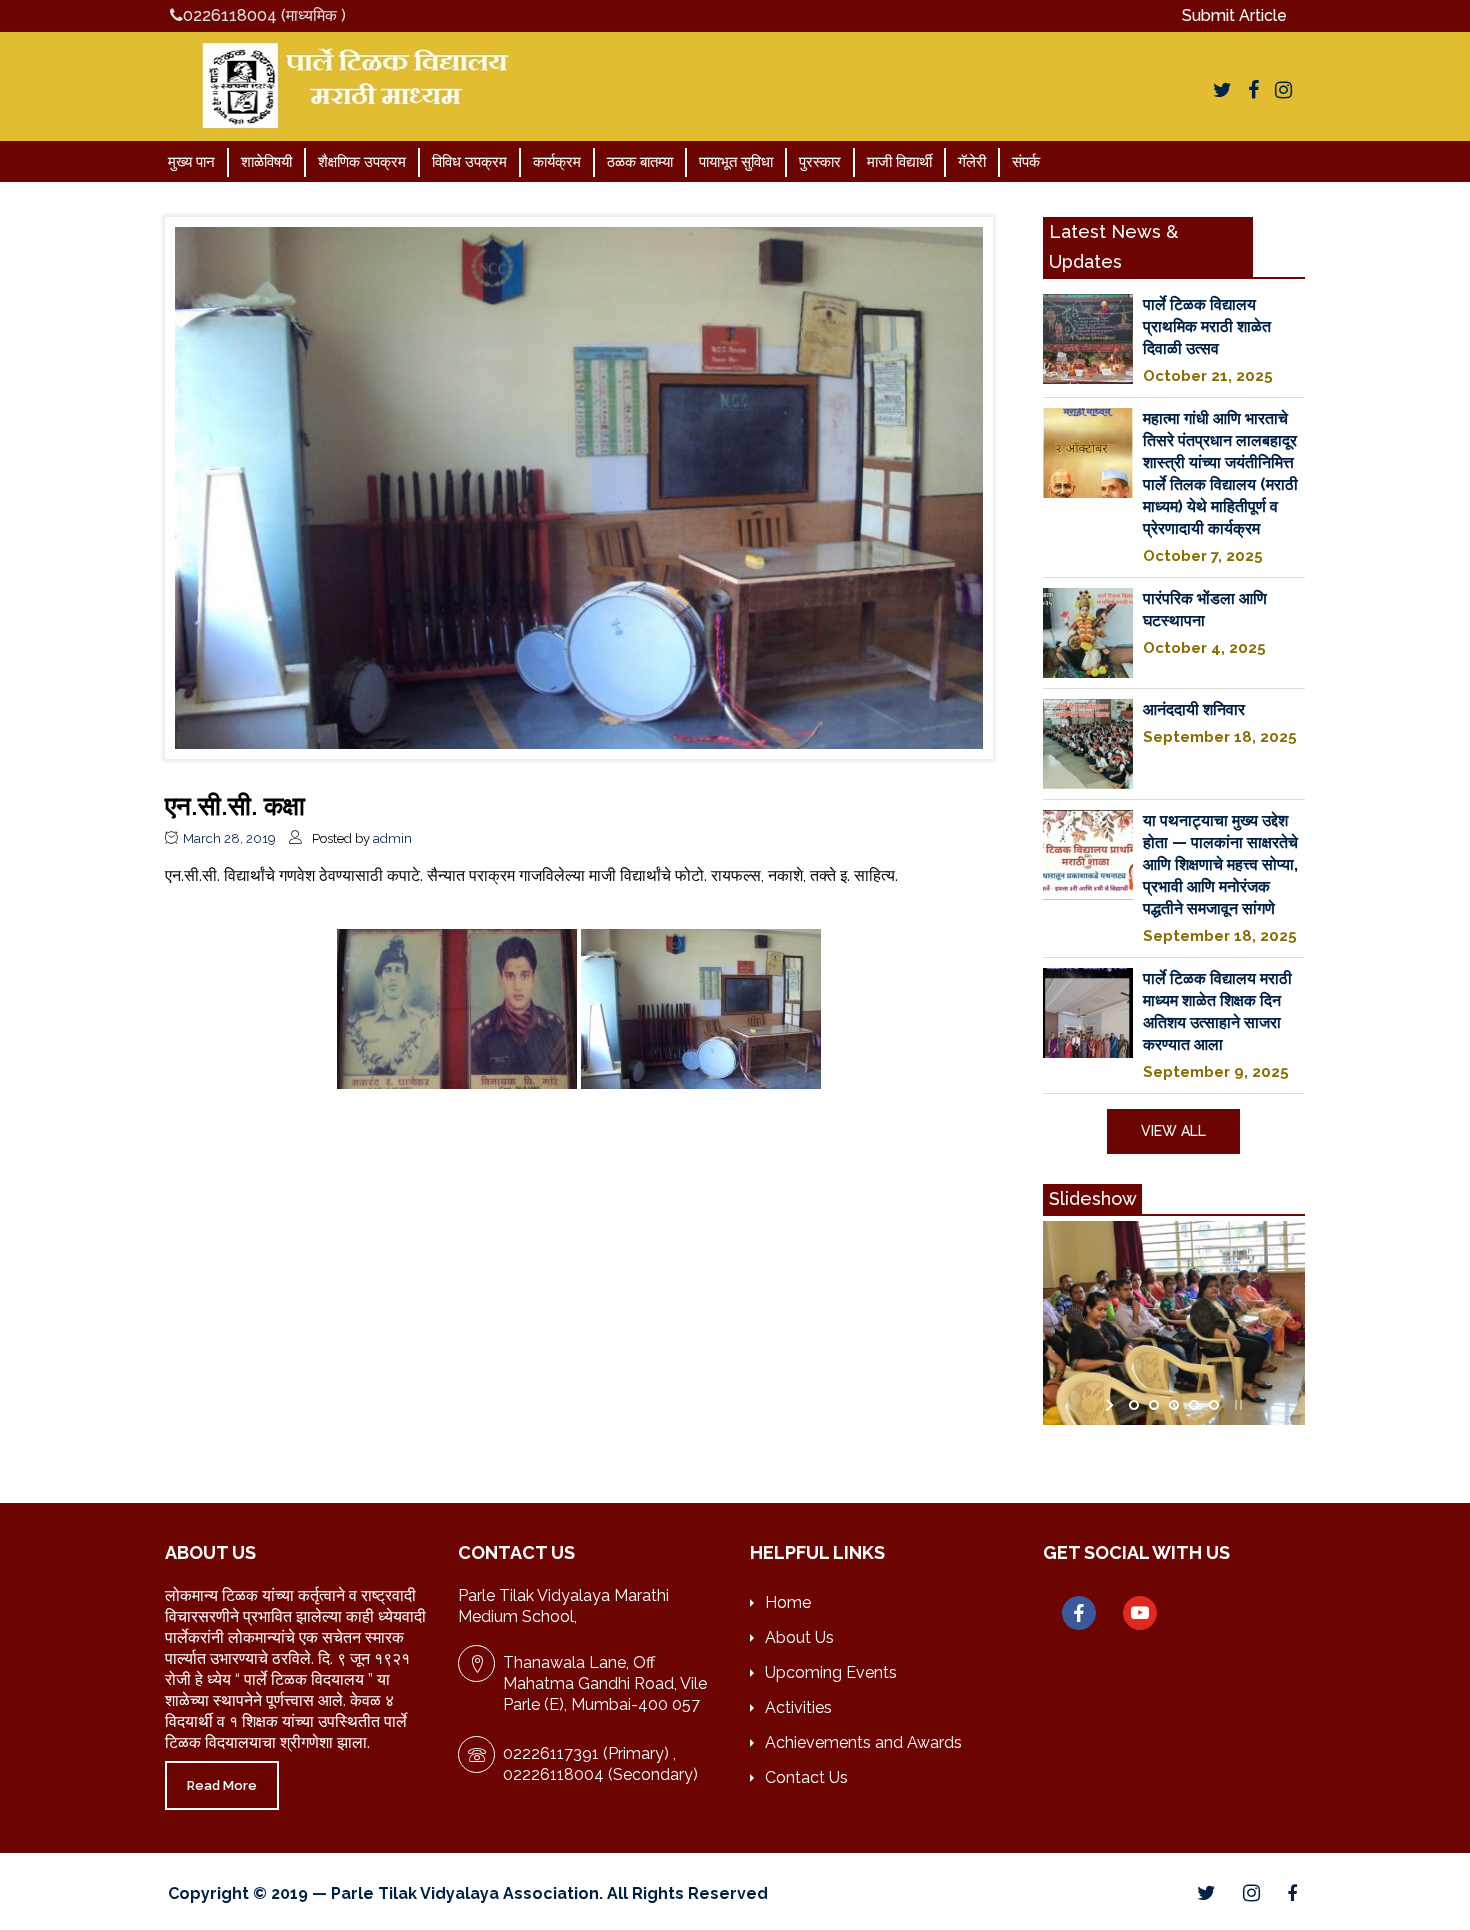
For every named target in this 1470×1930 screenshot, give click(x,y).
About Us (799, 1637)
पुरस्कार (820, 162)
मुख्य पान (191, 162)
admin (392, 838)
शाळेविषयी (266, 162)
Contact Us (806, 1777)
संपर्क (1026, 162)
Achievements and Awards (863, 1742)
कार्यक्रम (557, 162)
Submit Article (1234, 15)
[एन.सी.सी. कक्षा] (579, 486)
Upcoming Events (831, 1672)
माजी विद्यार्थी (899, 162)
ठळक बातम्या (640, 162)
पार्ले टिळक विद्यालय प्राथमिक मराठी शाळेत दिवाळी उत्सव (1207, 326)
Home (788, 1602)
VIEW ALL (1173, 1131)
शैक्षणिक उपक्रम (362, 162)
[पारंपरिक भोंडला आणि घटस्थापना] (1088, 633)
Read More (222, 1785)
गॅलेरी (972, 162)
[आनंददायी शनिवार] (1088, 744)
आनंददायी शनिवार (1194, 709)
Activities (798, 1707)
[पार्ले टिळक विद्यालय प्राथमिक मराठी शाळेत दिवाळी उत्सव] (1088, 339)
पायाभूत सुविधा (736, 162)
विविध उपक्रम (469, 162)
